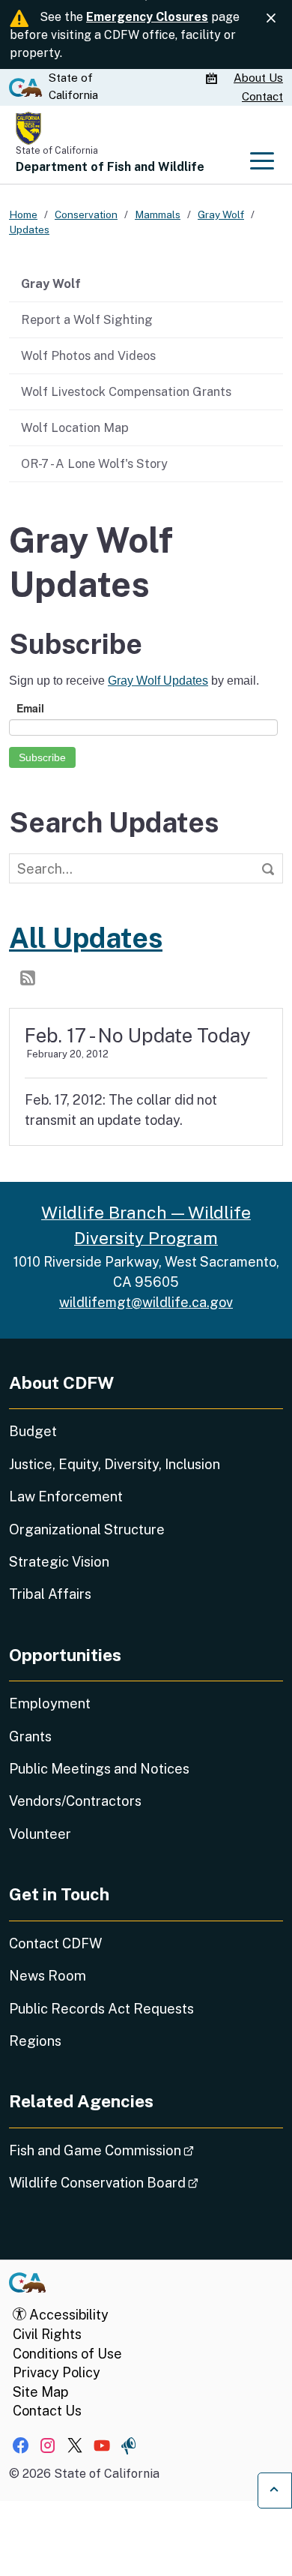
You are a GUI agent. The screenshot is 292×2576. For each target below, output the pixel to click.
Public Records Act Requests (101, 2009)
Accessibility (67, 2315)
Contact (262, 96)
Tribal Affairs (50, 1594)
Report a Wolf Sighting (87, 319)
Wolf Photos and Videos (88, 355)
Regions (35, 2041)
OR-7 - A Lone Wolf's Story (94, 463)
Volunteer (40, 1834)
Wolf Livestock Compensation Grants (126, 391)
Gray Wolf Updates (158, 681)
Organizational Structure (87, 1529)
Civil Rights (47, 2334)
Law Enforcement (66, 1496)
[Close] (271, 18)
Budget (33, 1431)
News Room (48, 1976)
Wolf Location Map (75, 427)
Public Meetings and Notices (99, 1769)
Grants (30, 1736)
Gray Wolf (51, 283)
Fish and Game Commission (143, 2150)
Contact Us (47, 2411)
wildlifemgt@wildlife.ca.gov (146, 1302)
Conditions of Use (67, 2354)
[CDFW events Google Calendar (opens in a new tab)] (213, 79)
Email (30, 708)
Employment (50, 1703)
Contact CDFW (55, 1943)
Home (23, 214)
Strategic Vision (59, 1562)
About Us (258, 78)
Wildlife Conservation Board (146, 2182)
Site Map (40, 2392)
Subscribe (42, 757)
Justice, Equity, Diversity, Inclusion (115, 1464)
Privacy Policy (57, 2372)
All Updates (86, 938)
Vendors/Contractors (75, 1801)
